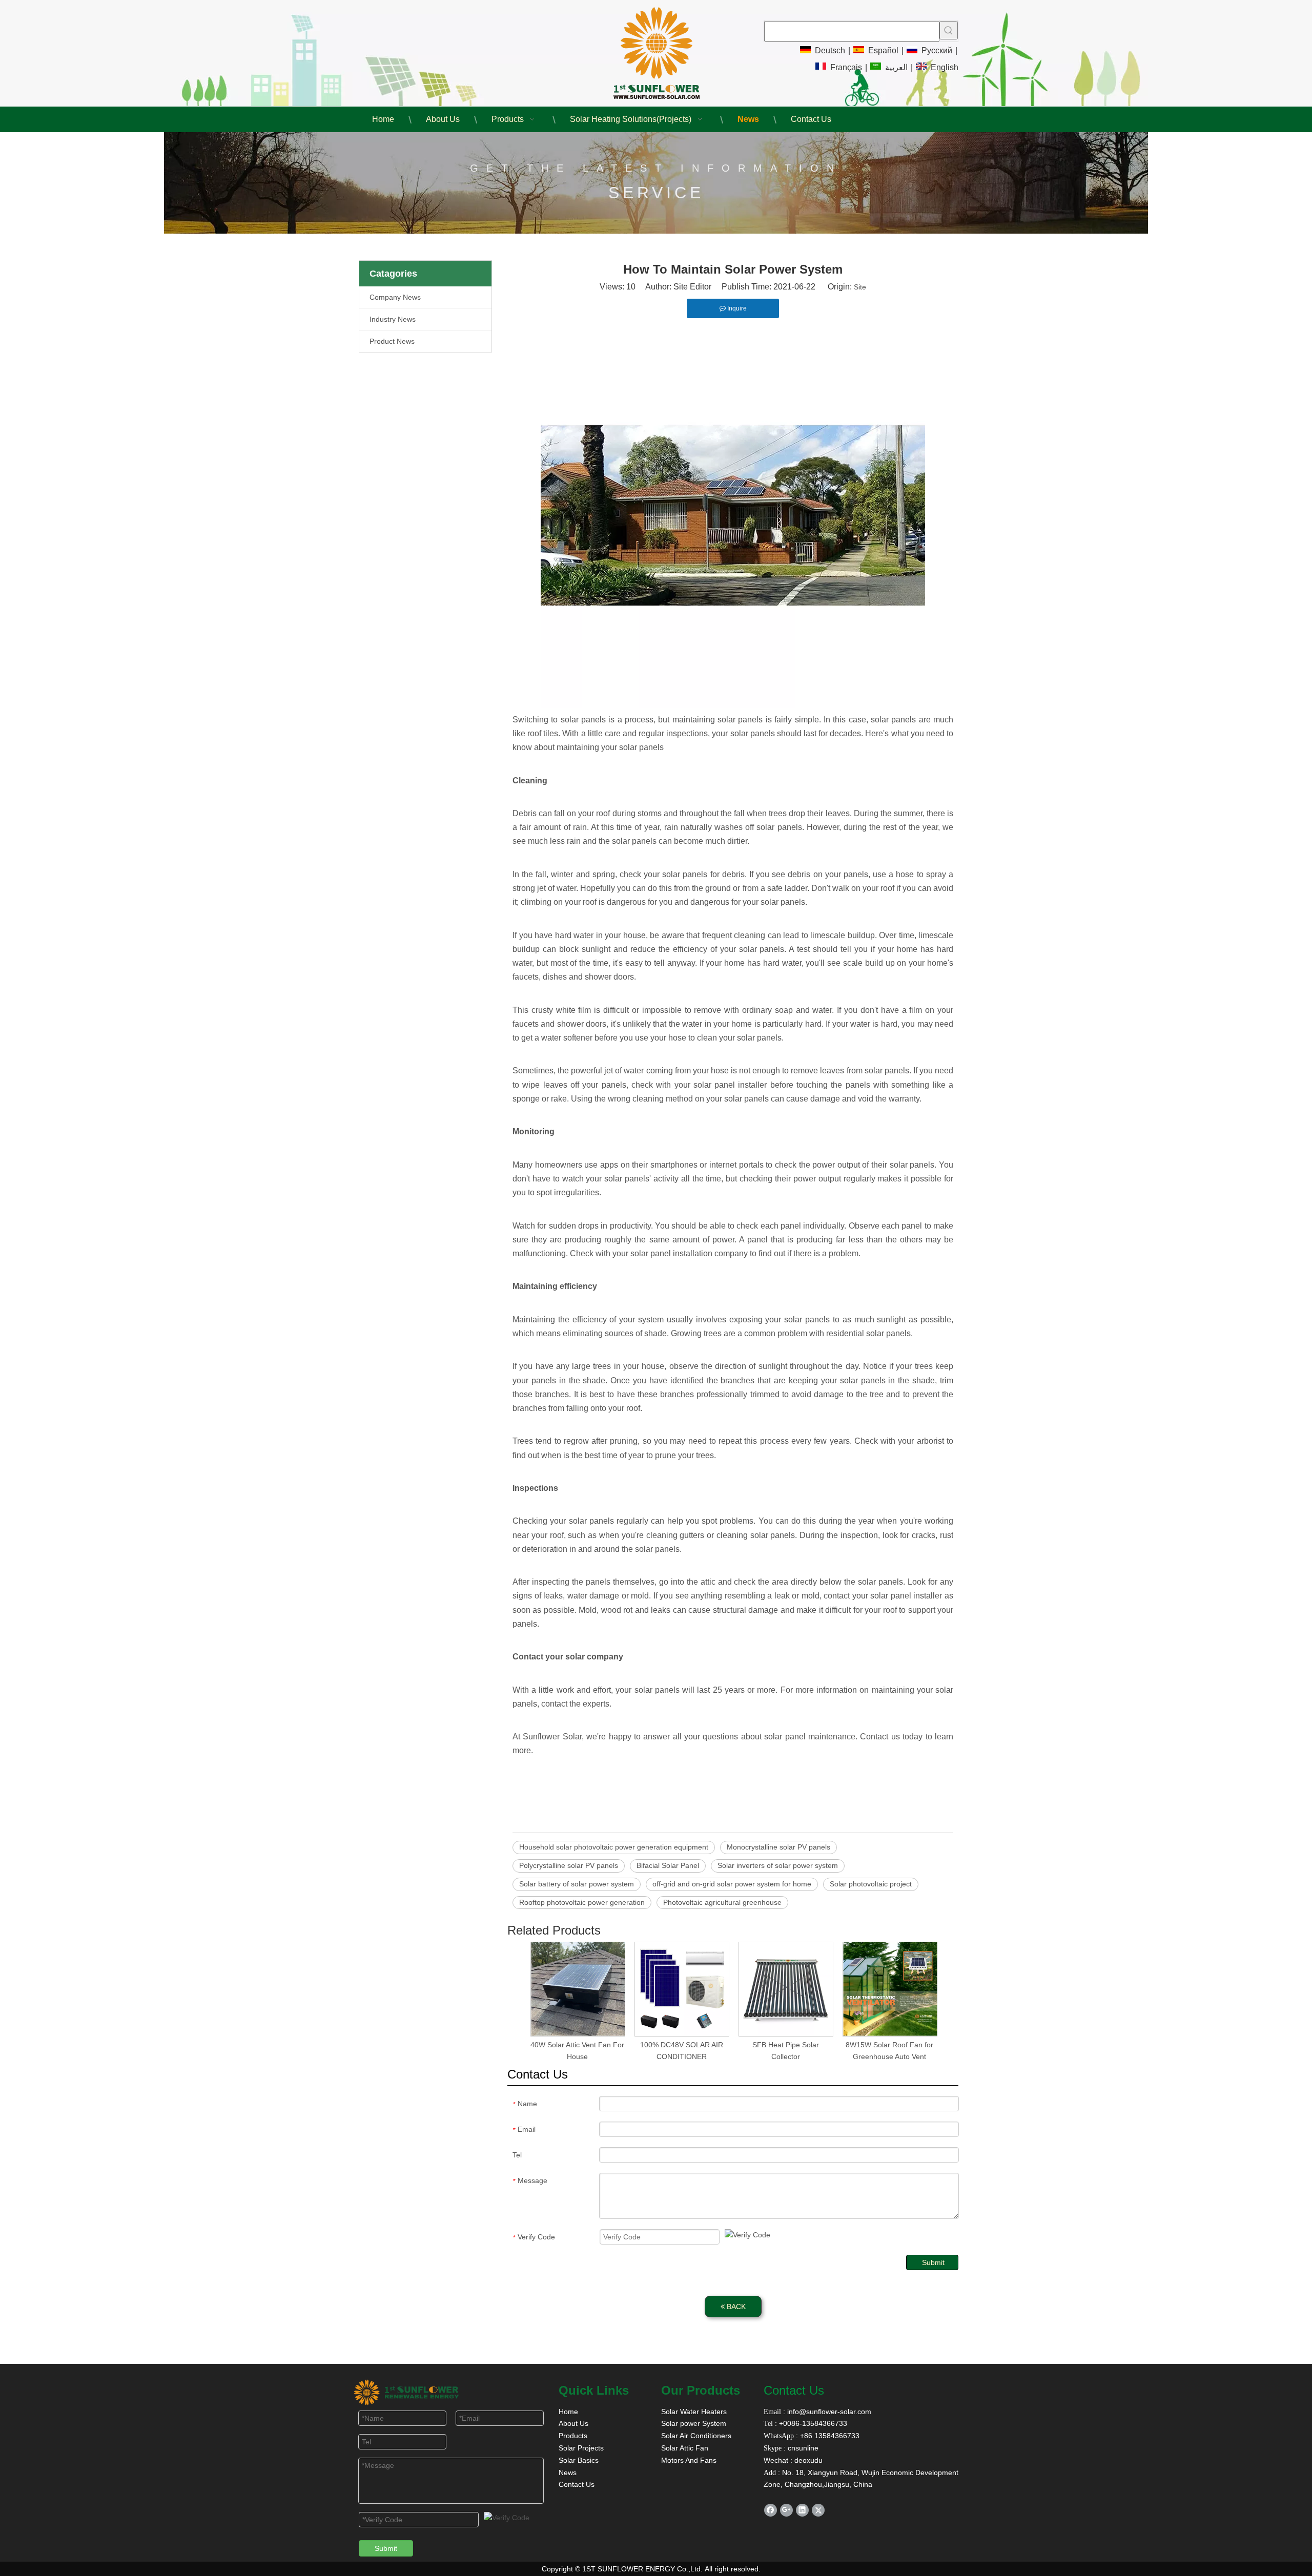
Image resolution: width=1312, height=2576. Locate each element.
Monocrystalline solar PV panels (778, 1847)
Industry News (393, 319)
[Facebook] (771, 2510)
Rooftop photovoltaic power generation (582, 1902)
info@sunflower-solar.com (828, 2412)
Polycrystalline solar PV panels (569, 1865)
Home (568, 2412)
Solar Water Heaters (694, 2412)
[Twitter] (818, 2510)
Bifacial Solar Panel (668, 1865)
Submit (933, 2262)
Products (573, 2436)
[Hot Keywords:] (949, 30)
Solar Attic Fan (685, 2448)
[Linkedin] (802, 2510)
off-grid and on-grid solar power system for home (732, 1884)
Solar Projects (581, 2448)
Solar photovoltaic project (871, 1884)
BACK (735, 2307)
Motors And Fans (689, 2460)
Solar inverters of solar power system (778, 1865)
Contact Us (577, 2484)
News (568, 2473)
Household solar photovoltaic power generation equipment (614, 1847)
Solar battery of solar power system (577, 1884)
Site (860, 287)
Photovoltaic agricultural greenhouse (722, 1902)
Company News (395, 297)
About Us (573, 2423)
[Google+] (786, 2510)
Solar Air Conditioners (696, 2436)
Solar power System (694, 2423)
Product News (392, 341)
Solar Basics (579, 2460)
